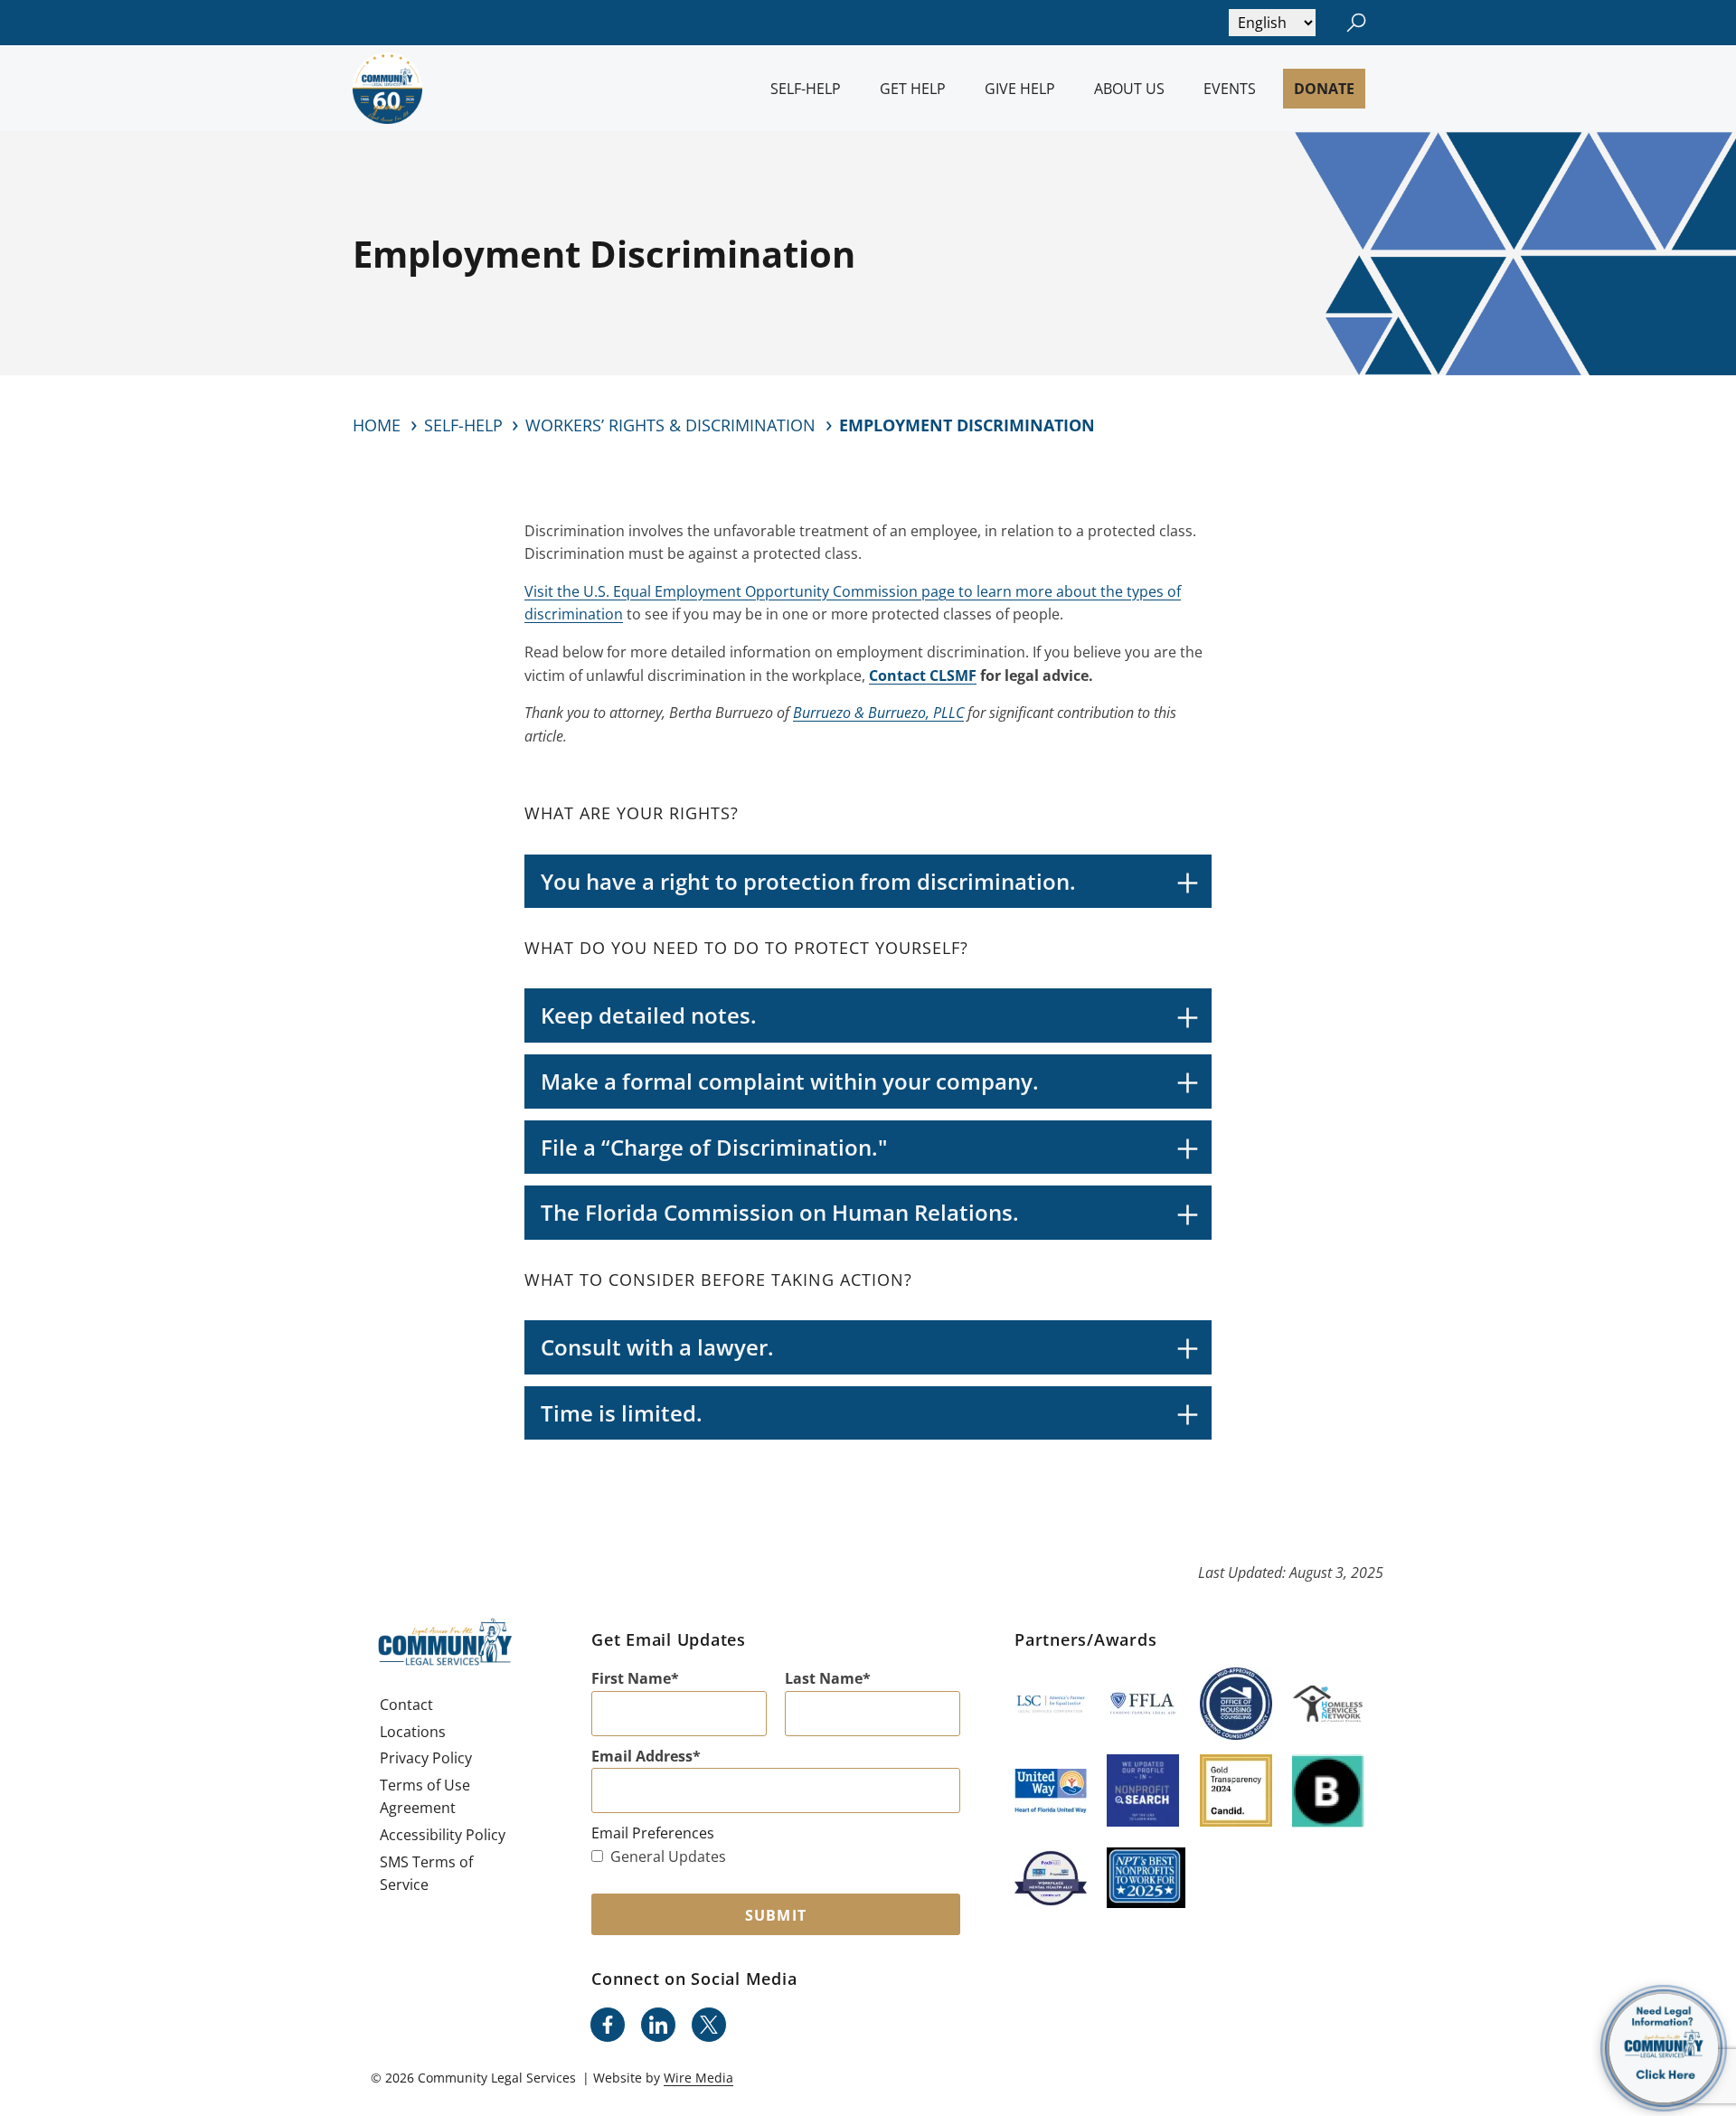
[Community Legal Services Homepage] (387, 88)
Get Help (913, 89)
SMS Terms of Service (426, 1874)
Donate (1324, 89)
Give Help (1020, 89)
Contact (406, 1705)
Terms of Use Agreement (425, 1797)
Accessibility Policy (443, 1835)
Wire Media (698, 2078)
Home (377, 425)
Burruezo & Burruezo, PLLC (878, 713)
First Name (631, 1678)
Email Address (642, 1756)
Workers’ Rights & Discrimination (670, 425)
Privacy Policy (426, 1758)
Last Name (824, 1678)
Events (1230, 89)
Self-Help (806, 89)
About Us (1129, 89)
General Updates (668, 1856)
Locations (413, 1732)
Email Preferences (653, 1833)
